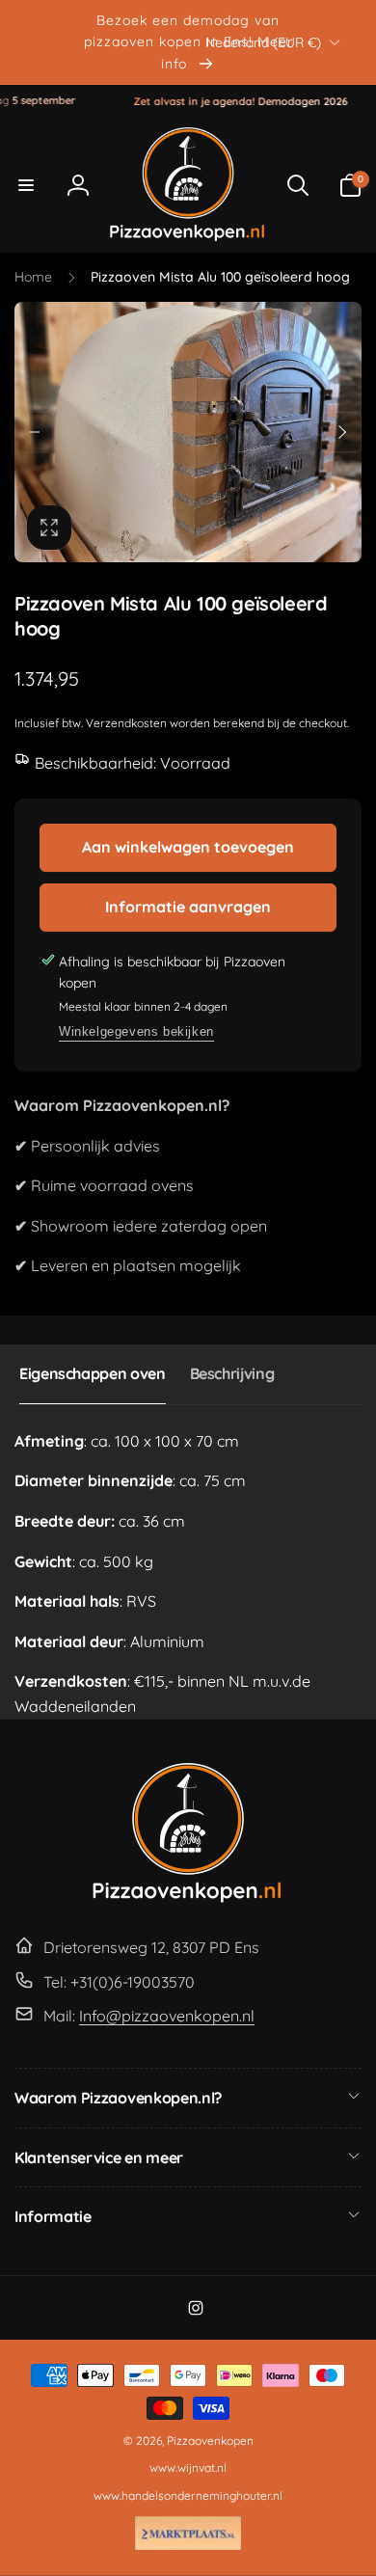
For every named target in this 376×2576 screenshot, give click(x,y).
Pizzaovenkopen (210, 2440)
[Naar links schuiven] (35, 432)
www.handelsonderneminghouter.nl (188, 2495)
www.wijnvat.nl (188, 2468)
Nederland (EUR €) (263, 41)
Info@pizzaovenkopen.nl (167, 2016)
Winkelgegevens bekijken (136, 1031)
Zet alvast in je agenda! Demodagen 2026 (221, 101)
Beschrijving (232, 1373)
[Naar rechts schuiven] (341, 432)
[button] (26, 185)
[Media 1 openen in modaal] (188, 432)
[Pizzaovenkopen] (188, 1899)
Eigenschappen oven (93, 1373)
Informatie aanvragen (188, 907)
